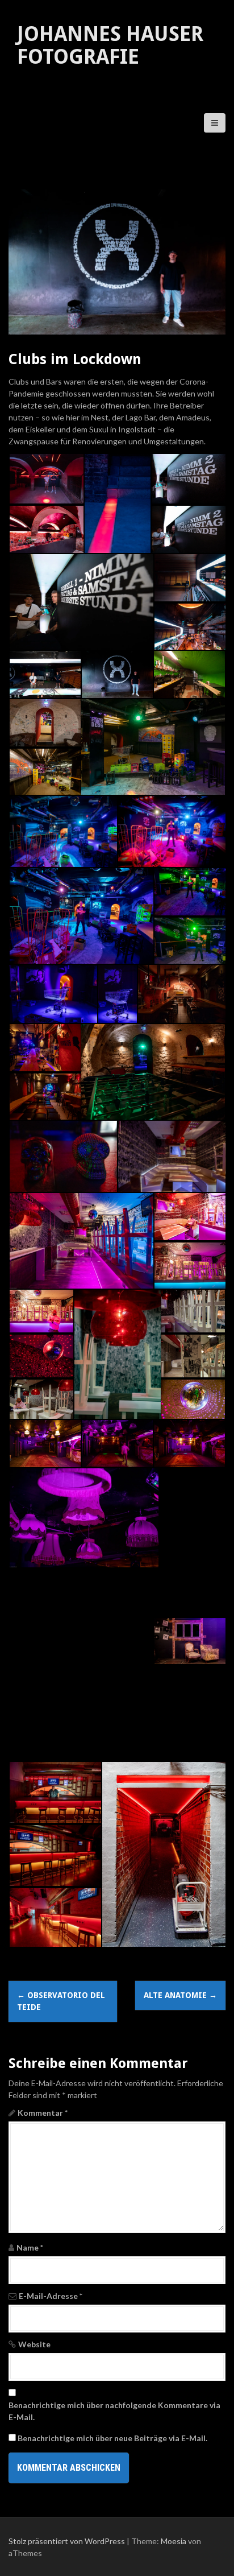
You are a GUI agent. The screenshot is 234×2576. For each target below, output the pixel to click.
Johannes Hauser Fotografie (110, 45)
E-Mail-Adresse (51, 2296)
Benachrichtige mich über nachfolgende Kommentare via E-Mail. (114, 2411)
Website (34, 2344)
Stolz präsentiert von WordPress (67, 2541)
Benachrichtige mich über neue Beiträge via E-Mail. (112, 2438)
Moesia (174, 2541)
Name (30, 2247)
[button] (46, 479)
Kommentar (43, 2113)
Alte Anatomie (180, 1995)
